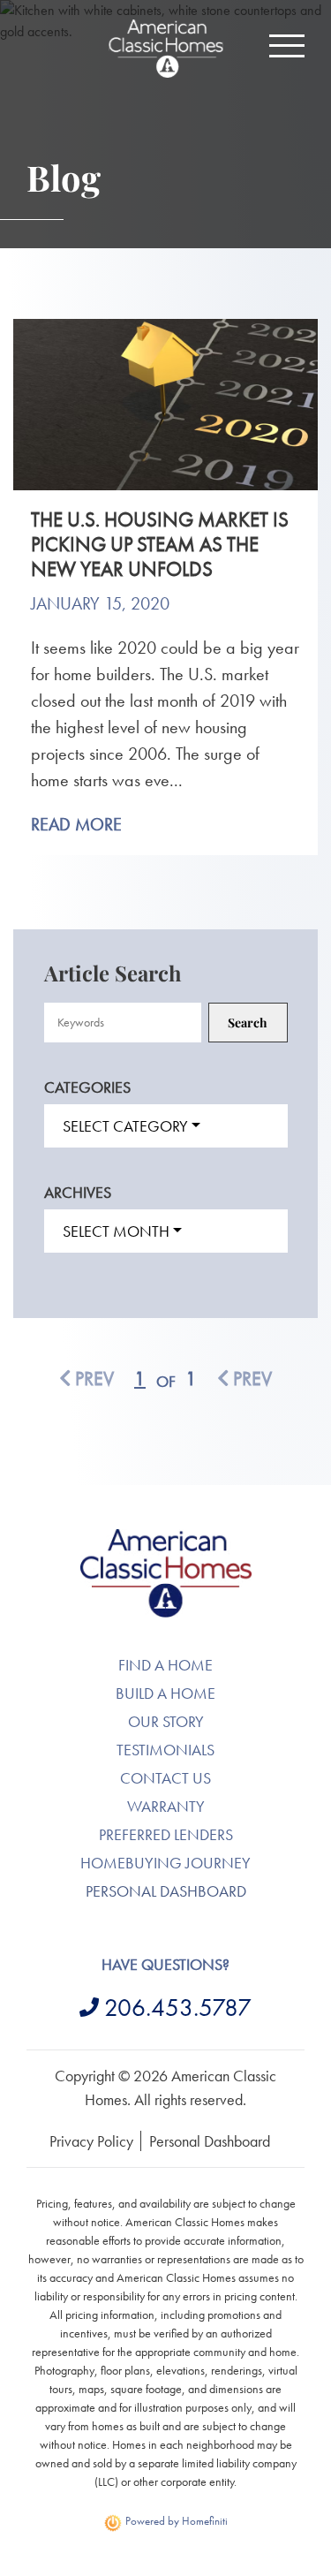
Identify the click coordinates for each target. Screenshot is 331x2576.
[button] (287, 46)
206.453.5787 (178, 2008)
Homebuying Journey (165, 1863)
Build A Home (165, 1693)
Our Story (166, 1721)
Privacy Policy (91, 2141)
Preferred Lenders (166, 1834)
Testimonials (165, 1750)
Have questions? (165, 1964)
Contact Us (165, 1778)
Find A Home (165, 1665)
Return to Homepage (166, 49)
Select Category (125, 1126)
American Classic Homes (165, 1539)
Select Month (116, 1231)
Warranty (166, 1806)
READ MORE (76, 824)
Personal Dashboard (166, 1891)
